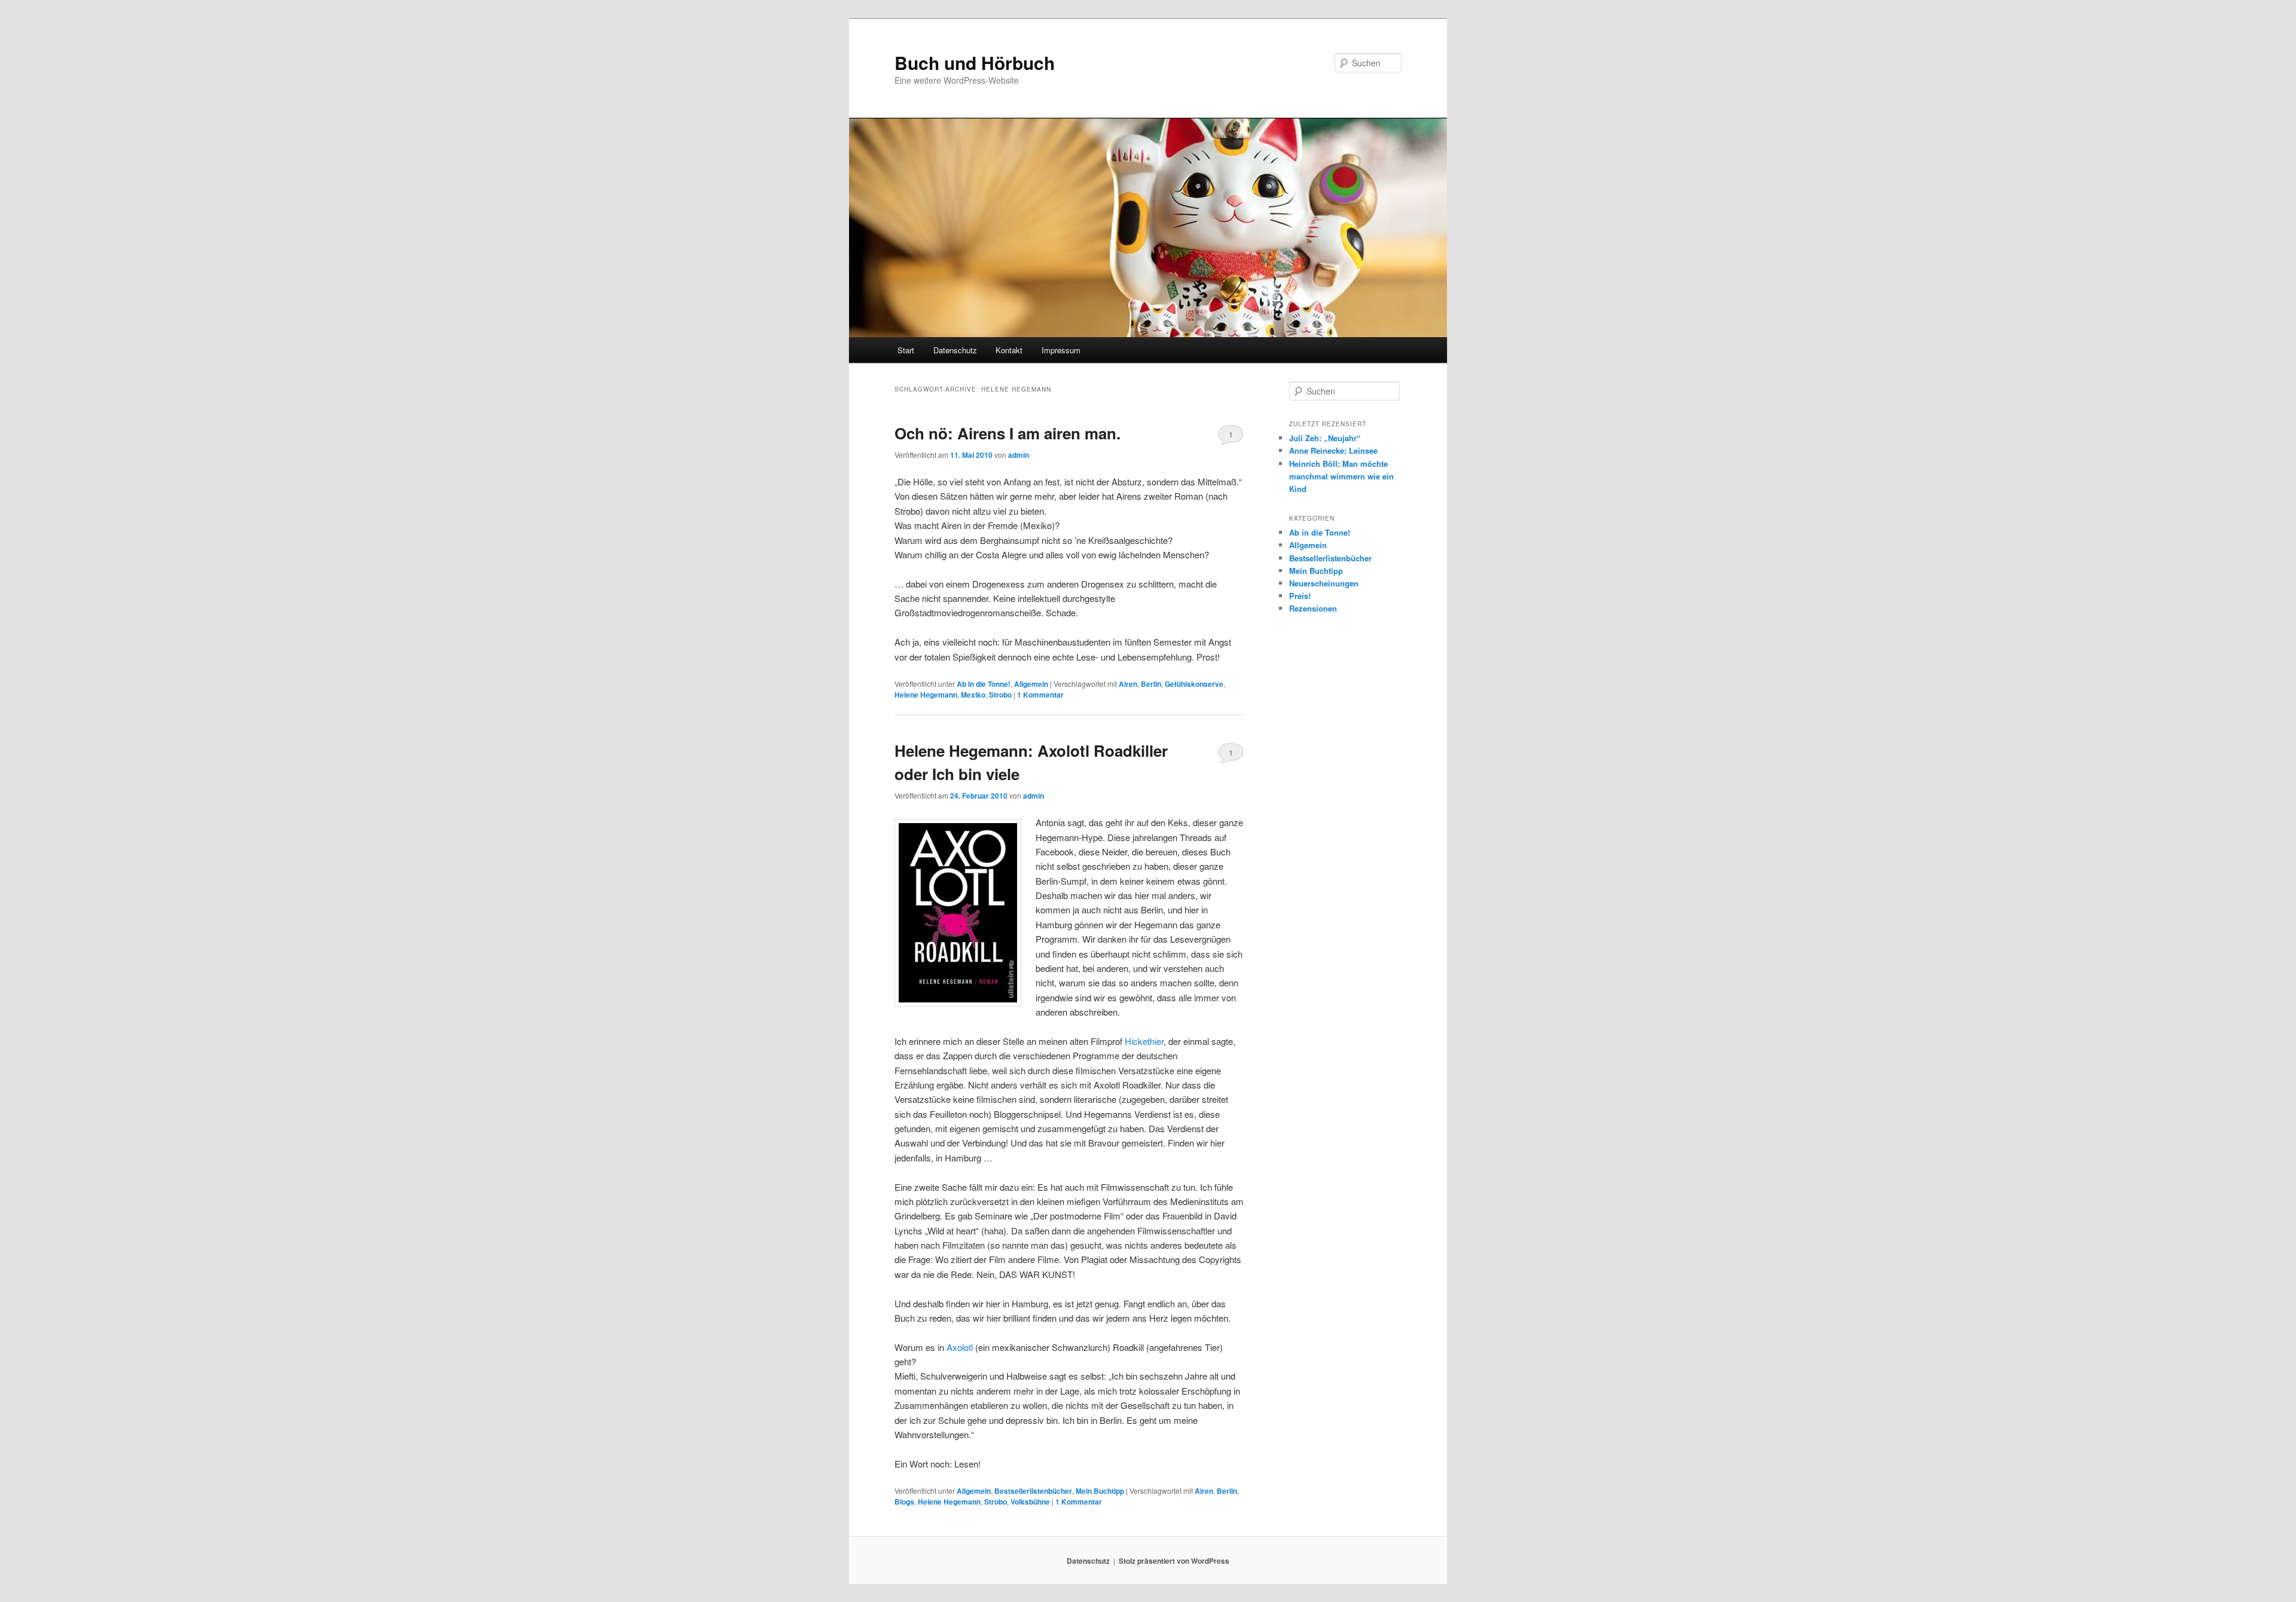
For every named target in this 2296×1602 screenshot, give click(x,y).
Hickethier (1144, 1041)
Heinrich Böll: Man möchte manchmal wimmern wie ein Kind (1341, 476)
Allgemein (1031, 684)
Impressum (1061, 350)
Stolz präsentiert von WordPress (1174, 1561)
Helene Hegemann (926, 695)
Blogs (904, 1502)
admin (1019, 455)
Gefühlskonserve (1194, 684)
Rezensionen (1313, 608)
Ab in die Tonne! (984, 684)
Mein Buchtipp (1100, 1491)
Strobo (1000, 695)
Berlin (1151, 684)
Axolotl (960, 1347)
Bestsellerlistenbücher (1033, 1491)
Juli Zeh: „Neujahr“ (1325, 438)
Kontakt (1009, 350)
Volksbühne (1030, 1502)
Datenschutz (955, 350)
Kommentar (1040, 695)
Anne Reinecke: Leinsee (1333, 450)
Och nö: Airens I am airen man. (1007, 433)
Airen (1128, 684)
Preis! (1300, 596)
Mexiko (973, 695)
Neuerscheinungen (1324, 583)
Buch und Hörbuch (975, 62)
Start (906, 350)
